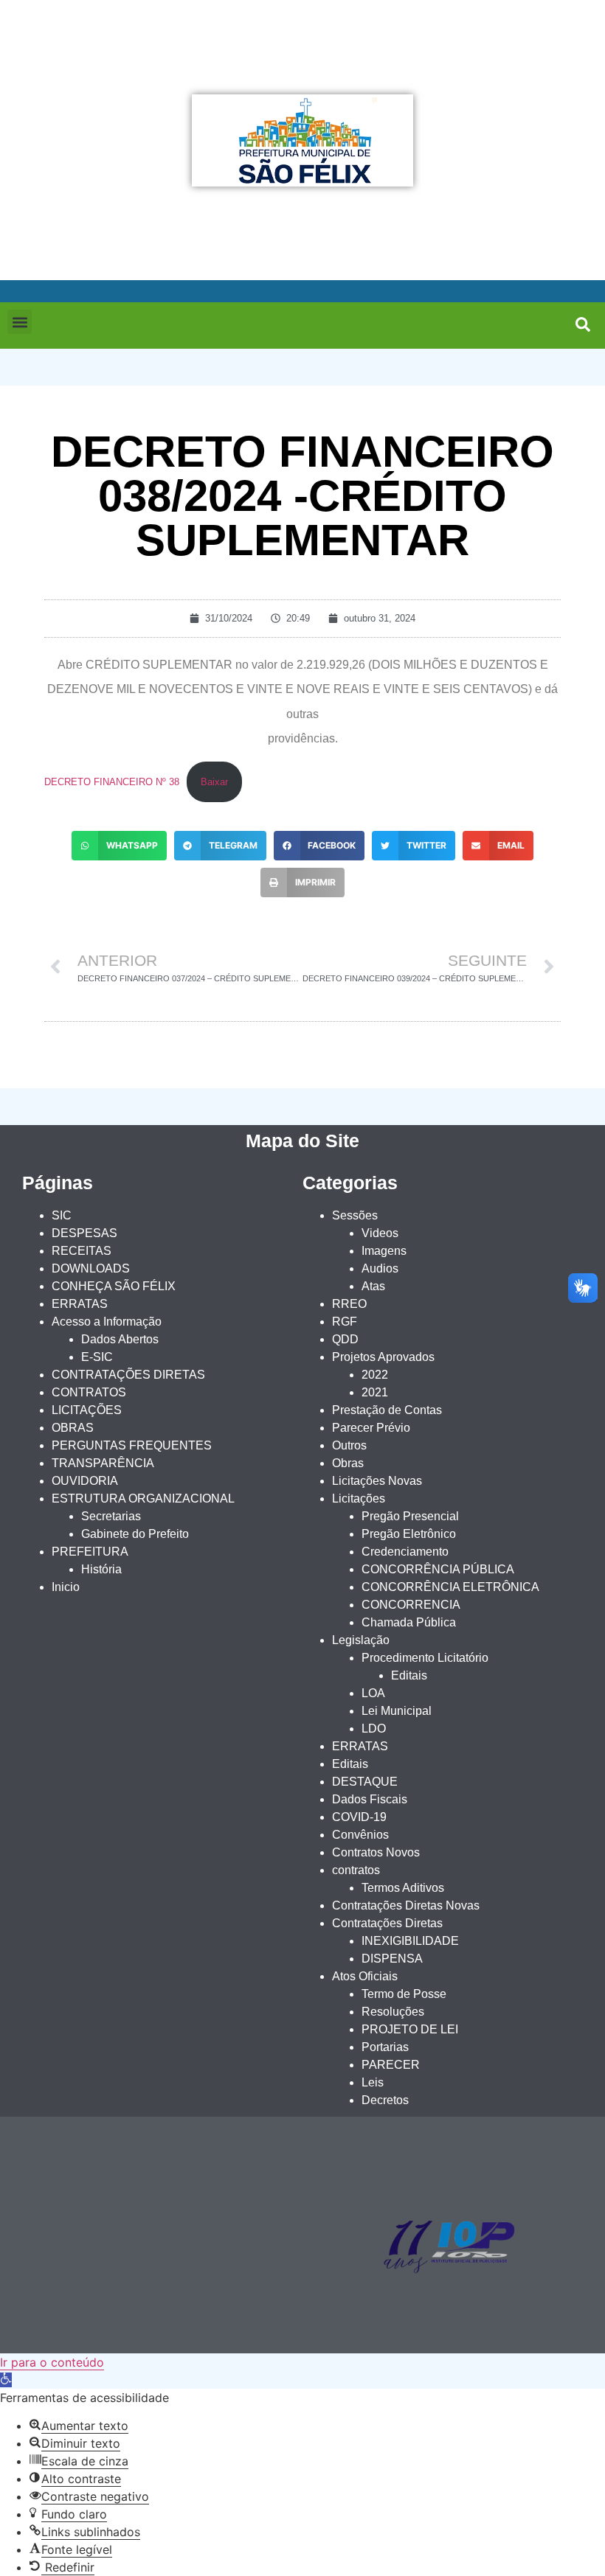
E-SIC (97, 1357)
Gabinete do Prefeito (135, 1534)
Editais (409, 1675)
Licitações (359, 1498)
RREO (349, 1304)
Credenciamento (405, 1552)
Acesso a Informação (107, 1322)
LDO (374, 1729)
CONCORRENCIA (411, 1605)
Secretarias (111, 1516)
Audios (380, 1268)
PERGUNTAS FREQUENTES (132, 1445)
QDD (345, 1339)
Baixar (214, 782)
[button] (20, 322)
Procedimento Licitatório (425, 1658)
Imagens (384, 1251)
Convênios (360, 1835)
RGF (345, 1322)
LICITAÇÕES (87, 1410)
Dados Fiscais (370, 1799)
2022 (375, 1375)
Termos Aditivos (403, 1888)
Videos (380, 1233)
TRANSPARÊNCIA (103, 1463)
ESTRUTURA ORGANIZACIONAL (143, 1498)
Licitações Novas (377, 1481)
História (101, 1569)
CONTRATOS (89, 1392)
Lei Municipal (397, 1711)
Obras (348, 1463)
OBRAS (73, 1428)
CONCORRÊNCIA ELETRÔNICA (450, 1587)
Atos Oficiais (365, 1976)
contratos (356, 1870)
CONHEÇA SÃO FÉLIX (114, 1286)
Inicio (66, 1587)
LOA (373, 1693)
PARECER (391, 2065)
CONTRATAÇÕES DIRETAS (128, 1375)
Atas (373, 1286)
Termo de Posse (404, 1994)
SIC (62, 1215)
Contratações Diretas (387, 1923)
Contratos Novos (376, 1852)
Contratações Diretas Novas (406, 1905)
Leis (373, 2082)
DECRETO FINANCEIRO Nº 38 (112, 782)
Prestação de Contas (387, 1410)
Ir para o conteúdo (52, 2362)
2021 (375, 1392)
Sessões (355, 1215)
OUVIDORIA (85, 1481)
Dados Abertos (120, 1339)
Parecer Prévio (371, 1428)
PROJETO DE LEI (410, 2029)
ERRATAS (80, 1304)
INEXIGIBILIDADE (410, 1941)
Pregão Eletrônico (409, 1534)
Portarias (385, 2047)
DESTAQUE (365, 1782)
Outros (349, 1445)
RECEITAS (82, 1251)
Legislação (361, 1640)
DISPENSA (392, 1959)
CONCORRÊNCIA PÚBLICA (438, 1569)
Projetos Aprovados (383, 1357)
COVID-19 (359, 1817)
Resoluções (393, 2012)
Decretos (385, 2100)
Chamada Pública (409, 1622)
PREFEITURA (90, 1552)
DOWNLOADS (91, 1268)
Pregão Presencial (410, 1516)
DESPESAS (84, 1233)
